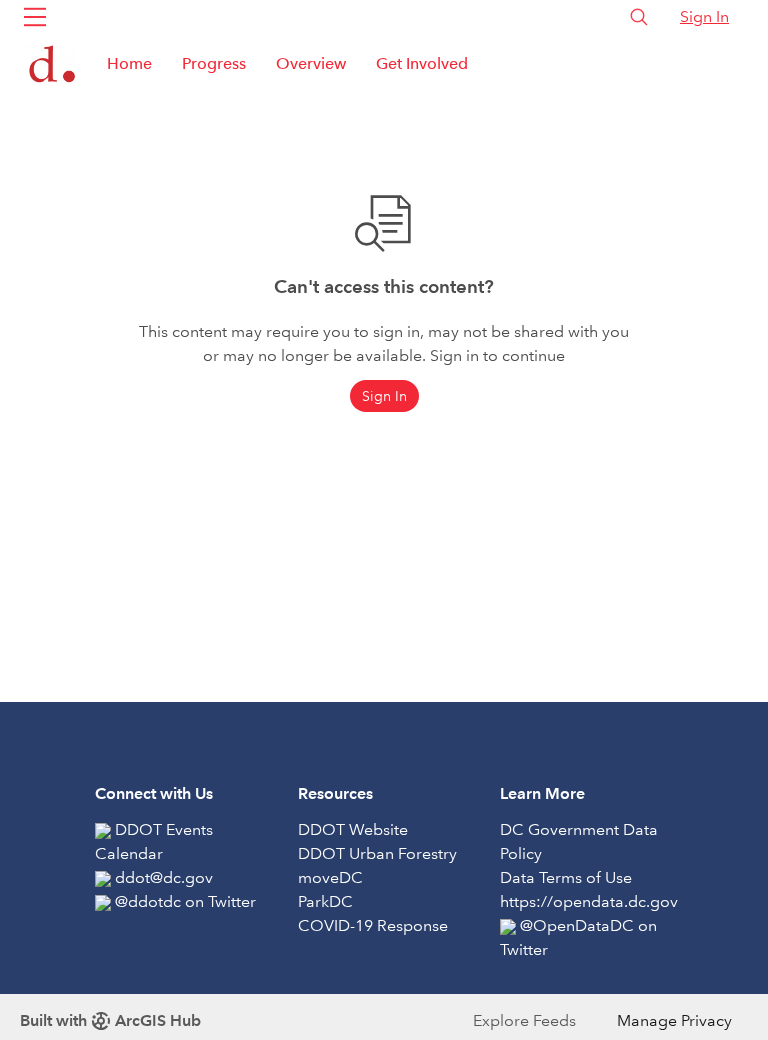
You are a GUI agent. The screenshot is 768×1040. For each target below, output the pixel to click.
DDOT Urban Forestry (377, 853)
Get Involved (422, 63)
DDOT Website (353, 829)
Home (129, 63)
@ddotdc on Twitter (185, 901)
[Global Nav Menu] (35, 17)
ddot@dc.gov (164, 877)
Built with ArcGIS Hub (110, 1020)
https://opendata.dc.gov (589, 901)
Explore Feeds (524, 1020)
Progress (214, 63)
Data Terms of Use (566, 877)
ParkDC (325, 901)
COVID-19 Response (373, 925)
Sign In (704, 16)
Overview (311, 63)
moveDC (330, 877)
